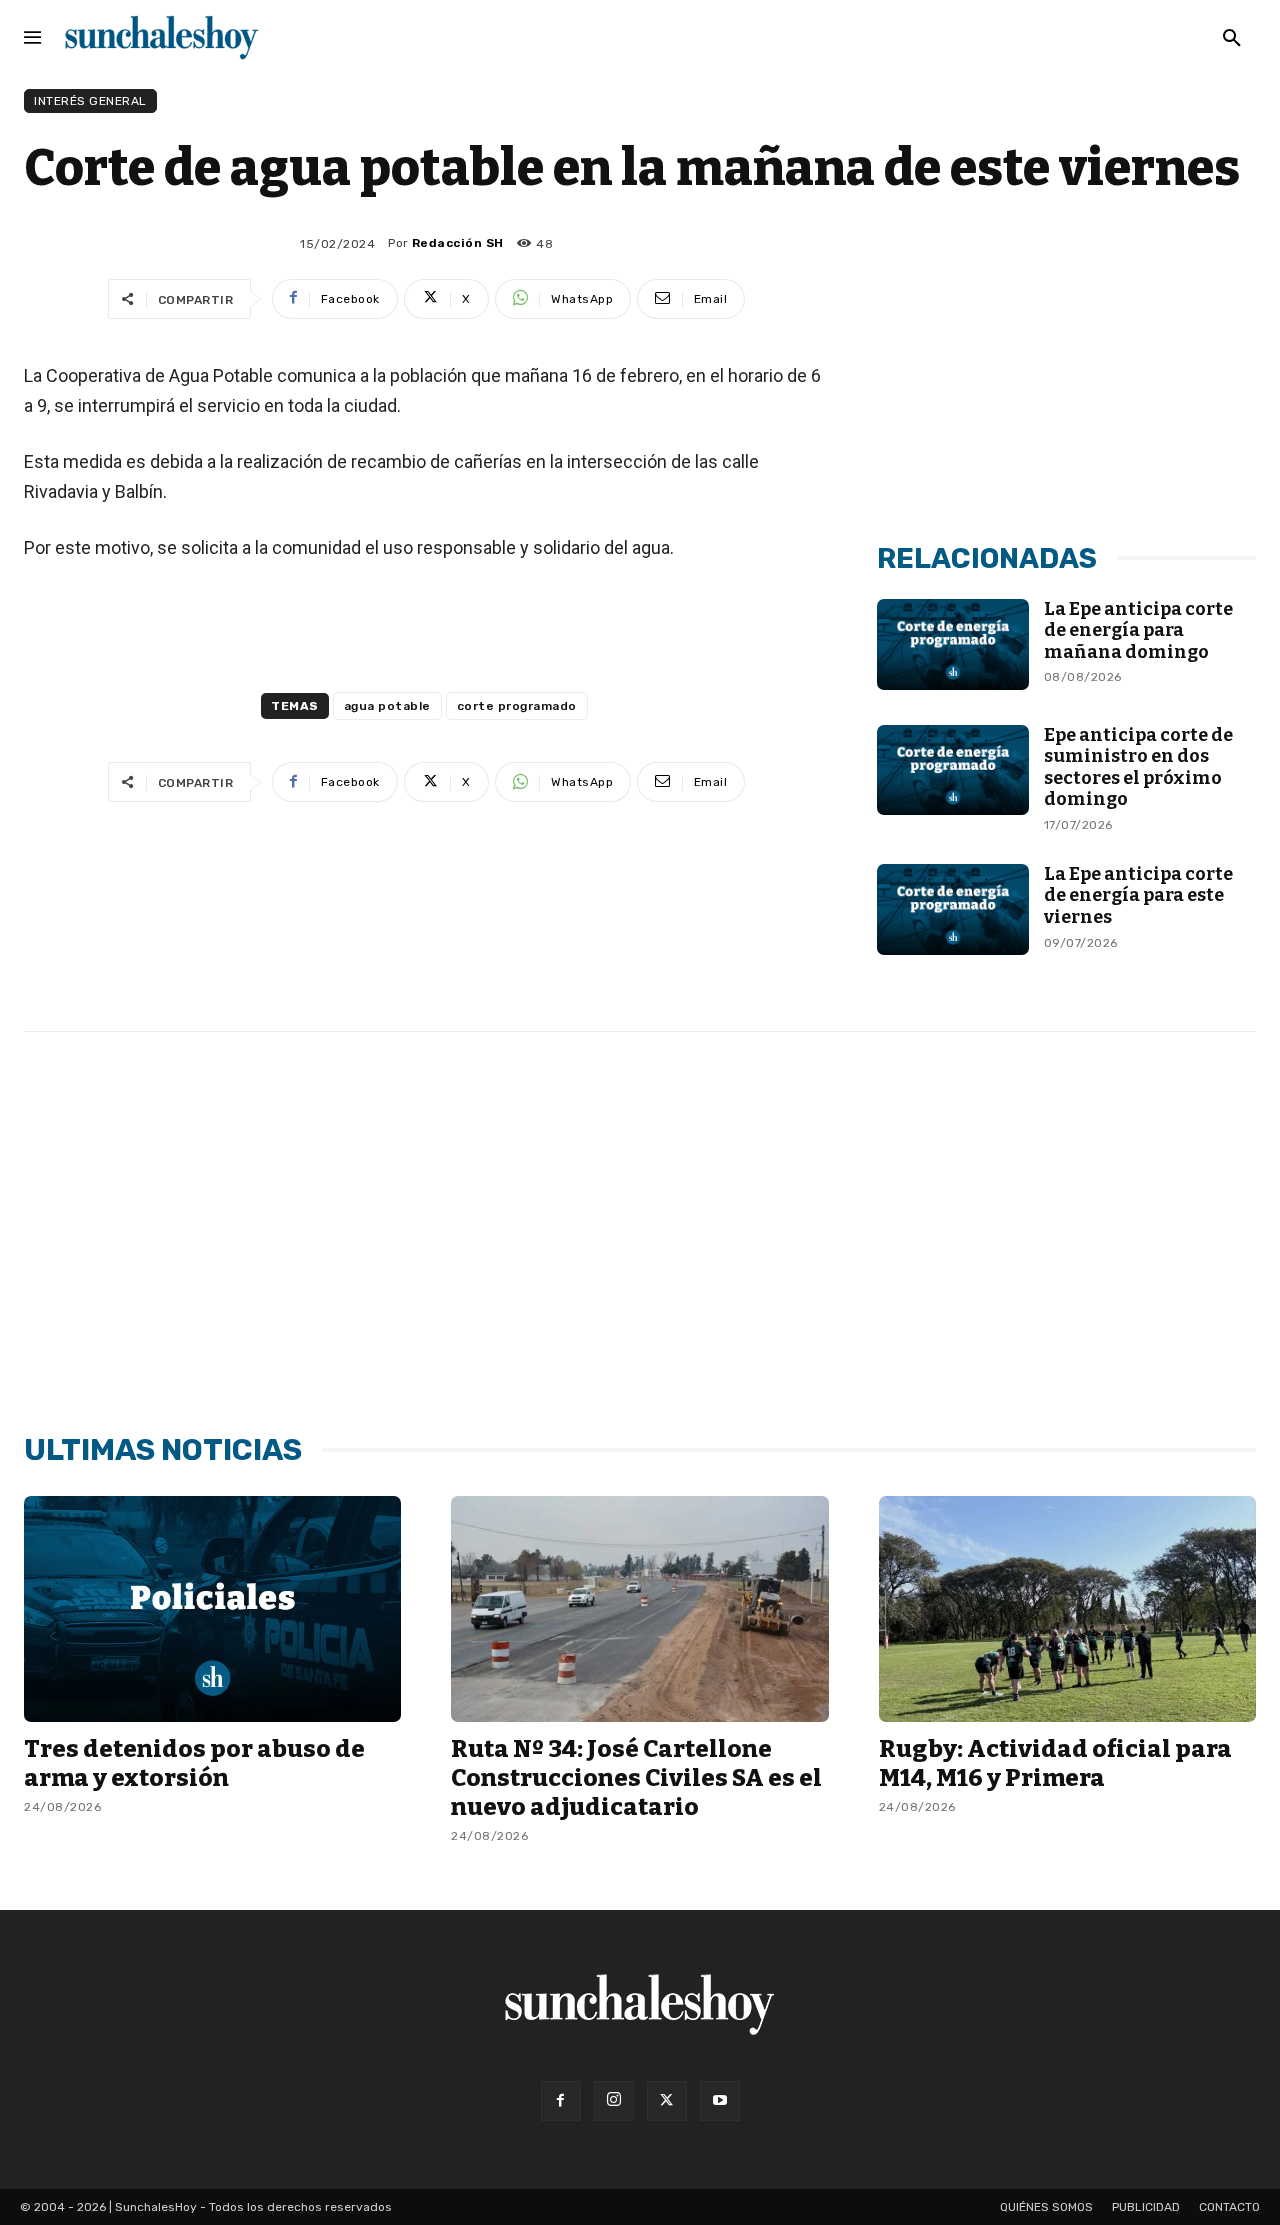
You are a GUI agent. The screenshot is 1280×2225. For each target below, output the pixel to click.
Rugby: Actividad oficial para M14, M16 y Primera (1055, 1763)
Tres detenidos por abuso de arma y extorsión (194, 1763)
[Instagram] (614, 2101)
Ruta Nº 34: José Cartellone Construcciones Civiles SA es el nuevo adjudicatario (636, 1778)
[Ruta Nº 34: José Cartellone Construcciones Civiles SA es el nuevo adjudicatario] (639, 1609)
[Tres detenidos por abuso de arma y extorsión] (212, 1609)
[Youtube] (720, 2101)
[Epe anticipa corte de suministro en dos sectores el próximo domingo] (952, 770)
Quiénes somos (1046, 2207)
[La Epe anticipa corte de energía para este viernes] (952, 909)
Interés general (90, 101)
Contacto (1229, 2207)
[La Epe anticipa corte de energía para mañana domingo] (952, 644)
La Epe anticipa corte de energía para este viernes (1138, 895)
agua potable (387, 706)
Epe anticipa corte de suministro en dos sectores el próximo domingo (1138, 767)
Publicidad (1146, 2207)
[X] (667, 2101)
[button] (1232, 39)
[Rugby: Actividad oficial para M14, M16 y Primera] (1067, 1609)
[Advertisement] (1067, 373)
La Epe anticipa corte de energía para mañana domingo (1138, 630)
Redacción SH (458, 243)
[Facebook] (561, 2101)
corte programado (517, 706)
